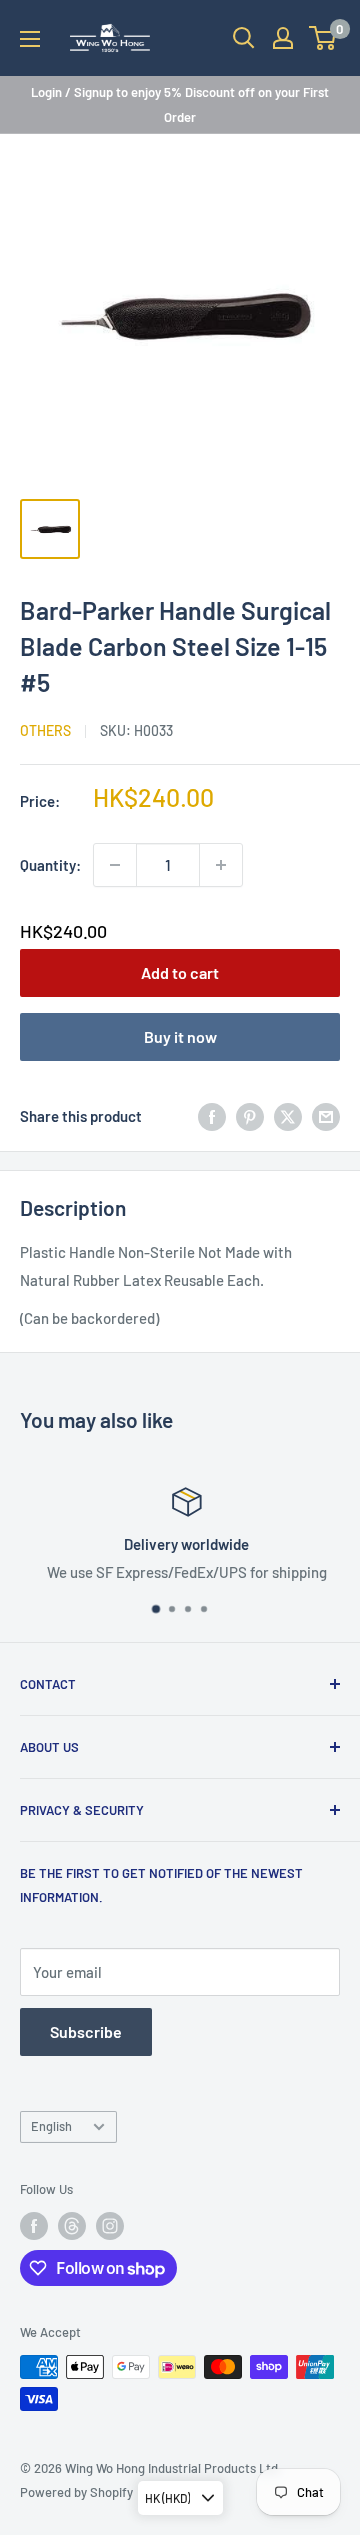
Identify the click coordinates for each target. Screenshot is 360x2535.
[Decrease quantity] (115, 865)
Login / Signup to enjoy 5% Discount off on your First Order (180, 104)
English (51, 2126)
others (45, 730)
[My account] (283, 38)
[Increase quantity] (221, 865)
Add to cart (180, 972)
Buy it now (180, 1036)
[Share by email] (326, 1116)
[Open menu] (30, 39)
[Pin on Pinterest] (250, 1116)
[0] (323, 38)
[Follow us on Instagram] (110, 2226)
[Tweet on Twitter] (288, 1116)
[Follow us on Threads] (72, 2226)
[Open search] (244, 38)
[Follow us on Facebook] (34, 2226)
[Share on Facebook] (212, 1116)
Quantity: (50, 865)
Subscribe (86, 2031)
